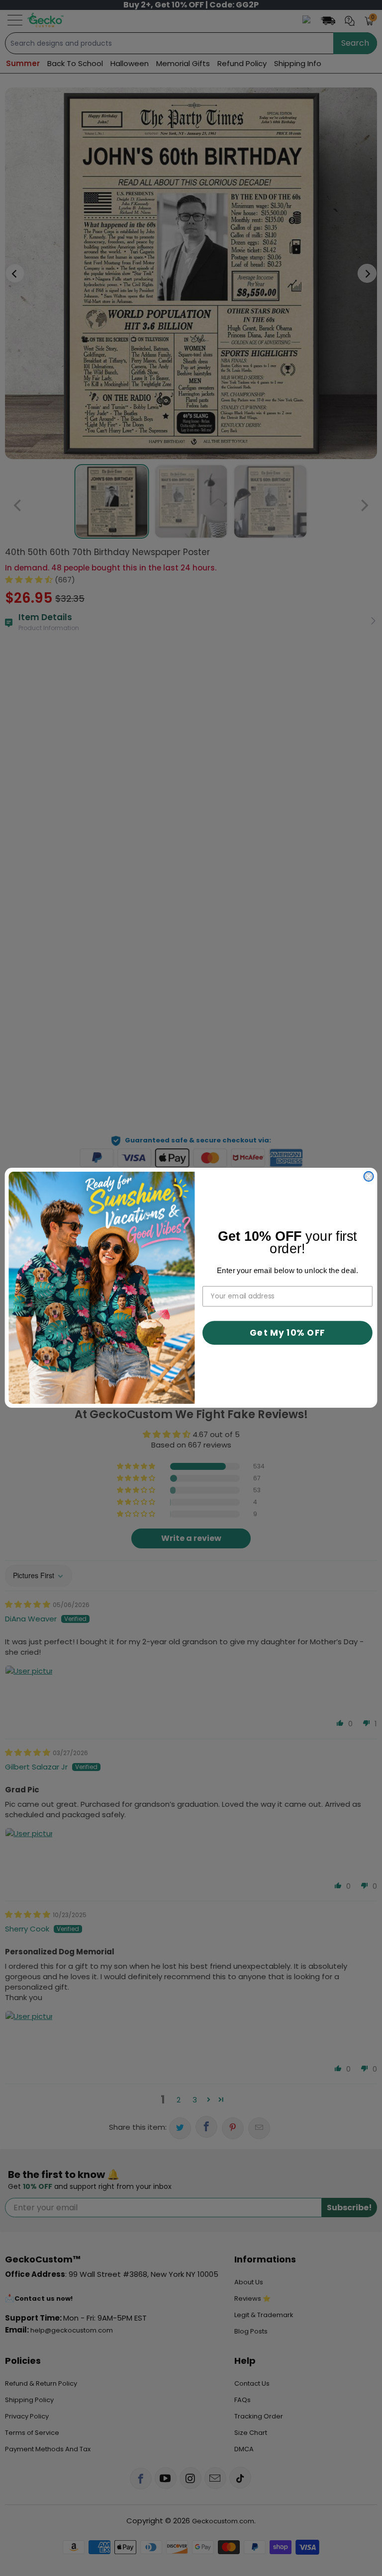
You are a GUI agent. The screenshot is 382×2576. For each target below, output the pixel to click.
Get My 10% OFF (287, 1333)
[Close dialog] (369, 1176)
